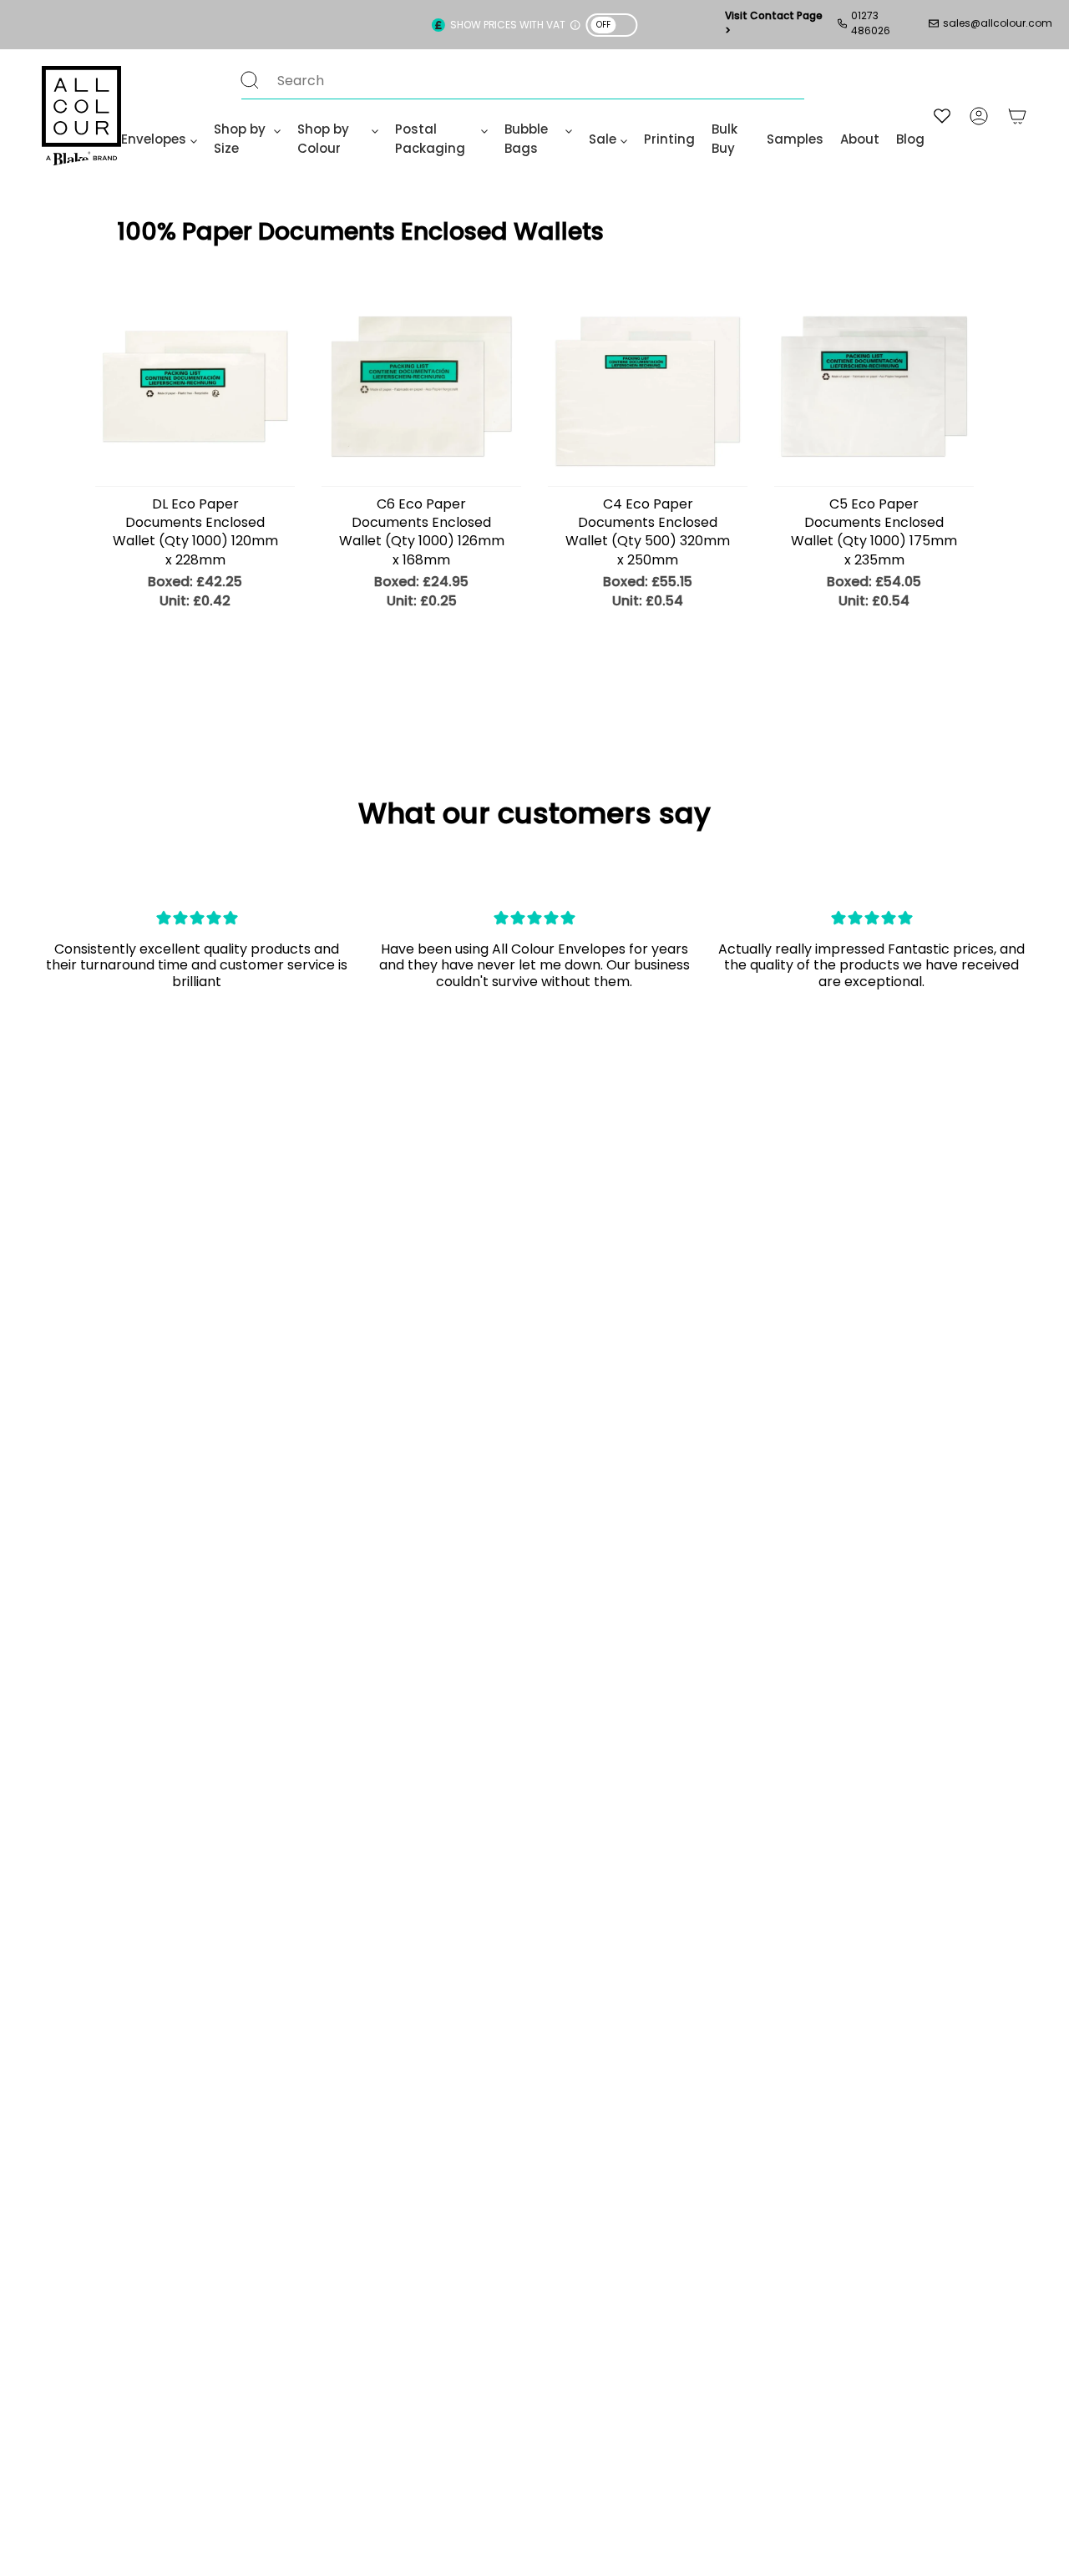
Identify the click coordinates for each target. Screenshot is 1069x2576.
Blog (910, 139)
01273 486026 (871, 23)
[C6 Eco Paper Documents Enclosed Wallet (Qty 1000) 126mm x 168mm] (421, 386)
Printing (669, 139)
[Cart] (1017, 116)
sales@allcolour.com (998, 23)
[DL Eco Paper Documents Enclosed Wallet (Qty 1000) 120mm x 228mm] (195, 386)
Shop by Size (240, 139)
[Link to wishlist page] (942, 116)
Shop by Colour (323, 139)
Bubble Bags (526, 139)
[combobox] (506, 80)
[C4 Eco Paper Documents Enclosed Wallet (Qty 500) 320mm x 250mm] (648, 386)
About (860, 139)
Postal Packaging (430, 139)
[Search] (250, 80)
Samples (795, 139)
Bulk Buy (724, 139)
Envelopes (154, 139)
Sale (603, 139)
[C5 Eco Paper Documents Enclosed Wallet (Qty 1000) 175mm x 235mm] (874, 386)
